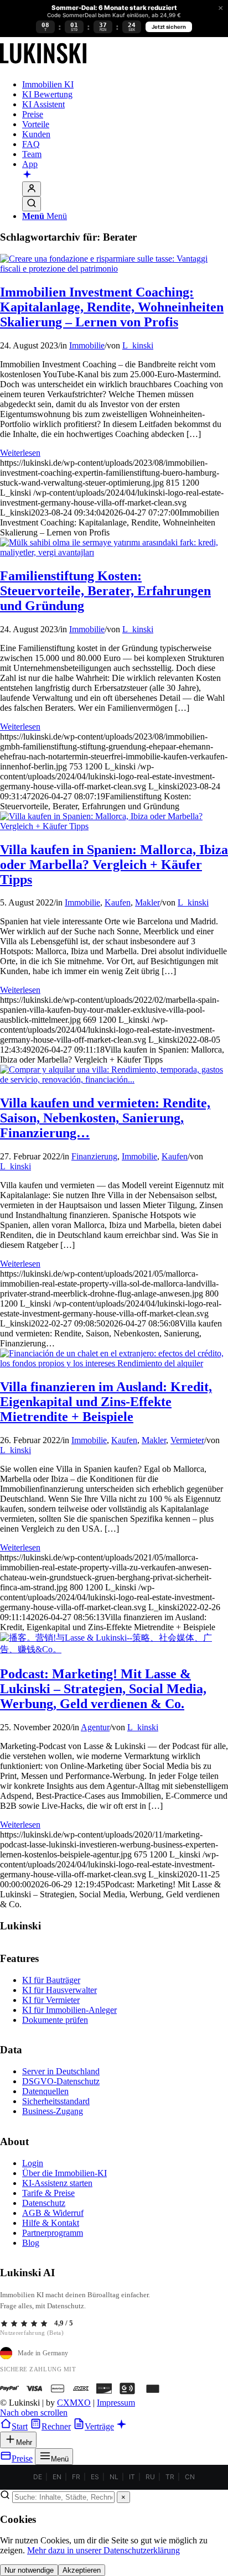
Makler (147, 902)
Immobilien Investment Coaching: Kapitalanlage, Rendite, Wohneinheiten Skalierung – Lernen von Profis (112, 307)
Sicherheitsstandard (56, 2101)
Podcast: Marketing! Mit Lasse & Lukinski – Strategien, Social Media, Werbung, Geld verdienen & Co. (103, 1689)
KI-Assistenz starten (57, 2183)
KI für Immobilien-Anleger (69, 2010)
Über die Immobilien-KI (64, 2173)
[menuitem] (125, 85)
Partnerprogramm (53, 2233)
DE (38, 2477)
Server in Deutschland (61, 2071)
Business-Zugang (53, 2111)
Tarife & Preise (48, 2193)
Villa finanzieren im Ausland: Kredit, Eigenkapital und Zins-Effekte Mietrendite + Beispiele (106, 1402)
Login (33, 2163)
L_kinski (138, 345)
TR (170, 2477)
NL (114, 2477)
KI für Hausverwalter (59, 1990)
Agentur (95, 1727)
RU (150, 2477)
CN (190, 2477)
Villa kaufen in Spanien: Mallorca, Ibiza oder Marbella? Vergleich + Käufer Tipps (114, 865)
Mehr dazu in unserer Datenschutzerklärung (103, 2550)
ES (95, 2477)
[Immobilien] (43, 66)
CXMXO (74, 2403)
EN (57, 2477)
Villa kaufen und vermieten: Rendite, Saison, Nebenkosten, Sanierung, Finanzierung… (105, 1118)
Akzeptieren (82, 2570)
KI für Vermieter (51, 2000)
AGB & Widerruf (53, 2213)
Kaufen (118, 902)
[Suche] (32, 204)
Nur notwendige (29, 2570)
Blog (31, 2243)
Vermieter (187, 1440)
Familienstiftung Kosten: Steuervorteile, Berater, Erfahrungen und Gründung (105, 591)
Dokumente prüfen (55, 2020)
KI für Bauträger (51, 1980)
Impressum (116, 2403)
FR (76, 2477)
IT (132, 2477)
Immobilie (87, 345)
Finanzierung (94, 1156)
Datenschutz (44, 2203)
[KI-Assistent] (27, 175)
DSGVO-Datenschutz (61, 2081)
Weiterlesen (20, 453)
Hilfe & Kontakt (51, 2223)
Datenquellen (45, 2091)
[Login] (32, 189)
